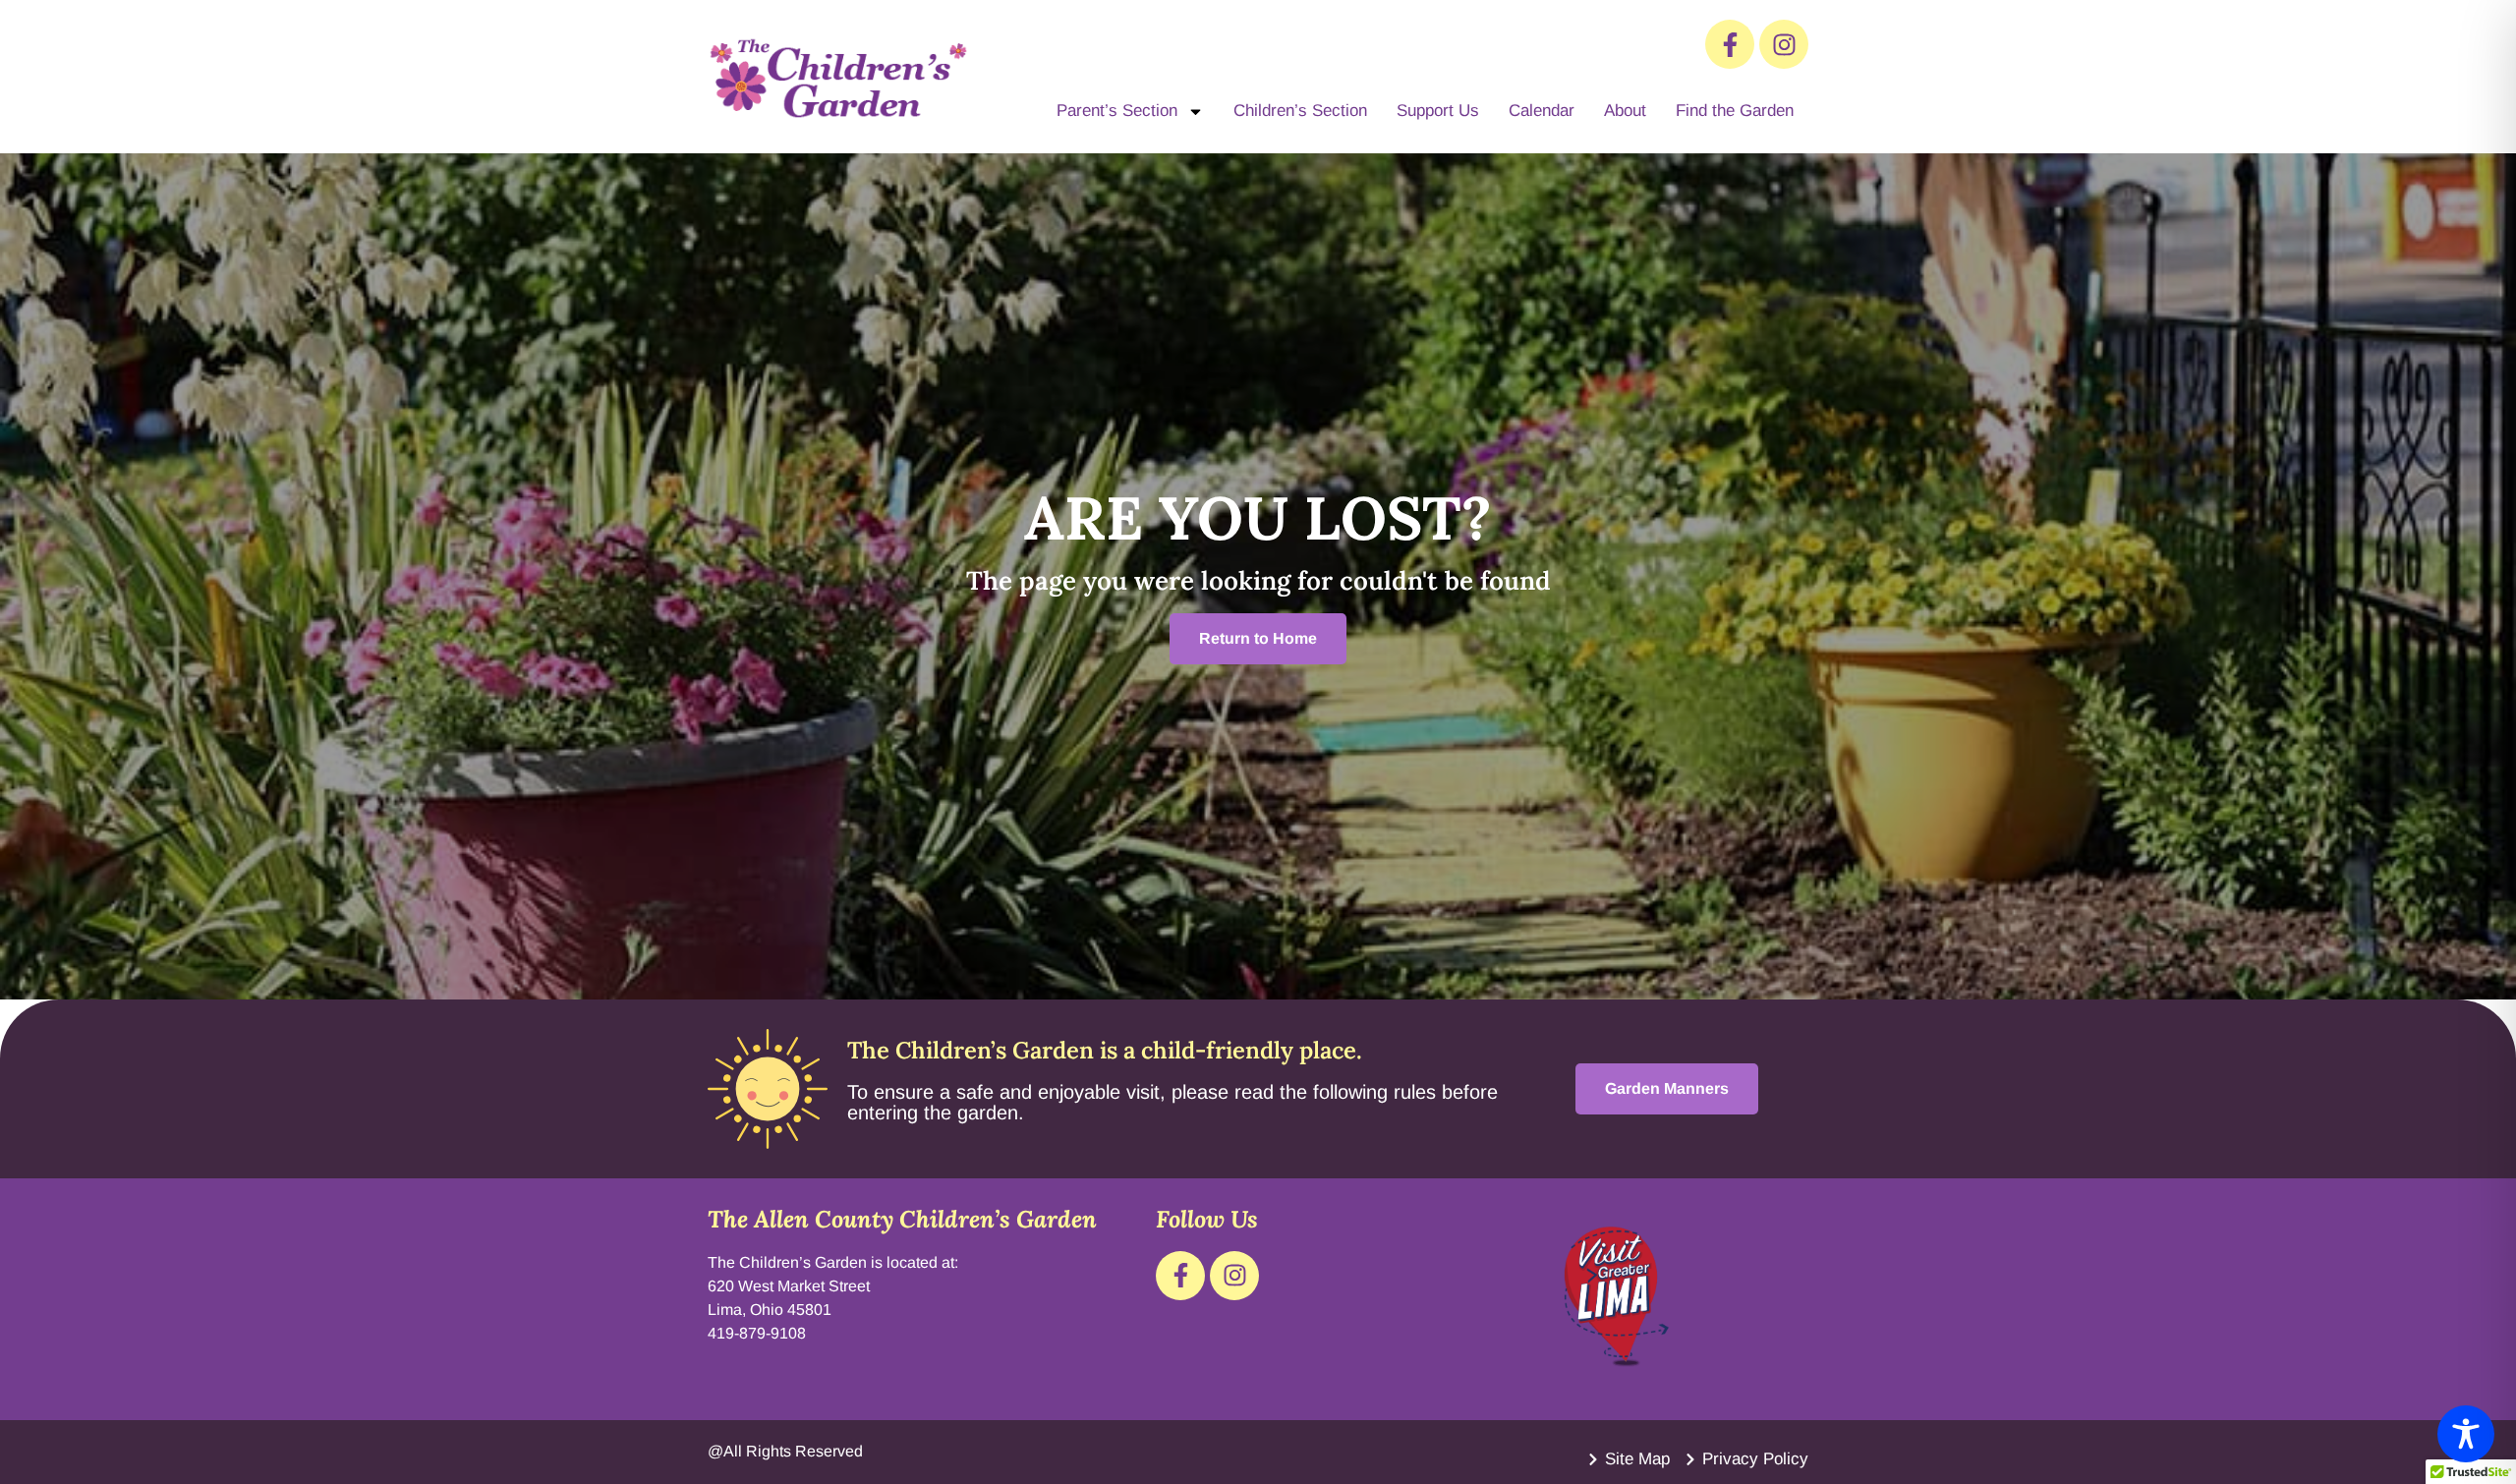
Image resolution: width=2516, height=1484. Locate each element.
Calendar (1542, 111)
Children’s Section (1300, 111)
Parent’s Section (1117, 111)
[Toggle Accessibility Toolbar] (2466, 1434)
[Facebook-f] (1730, 44)
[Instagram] (1784, 44)
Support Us (1438, 111)
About (1625, 111)
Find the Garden (1735, 111)
